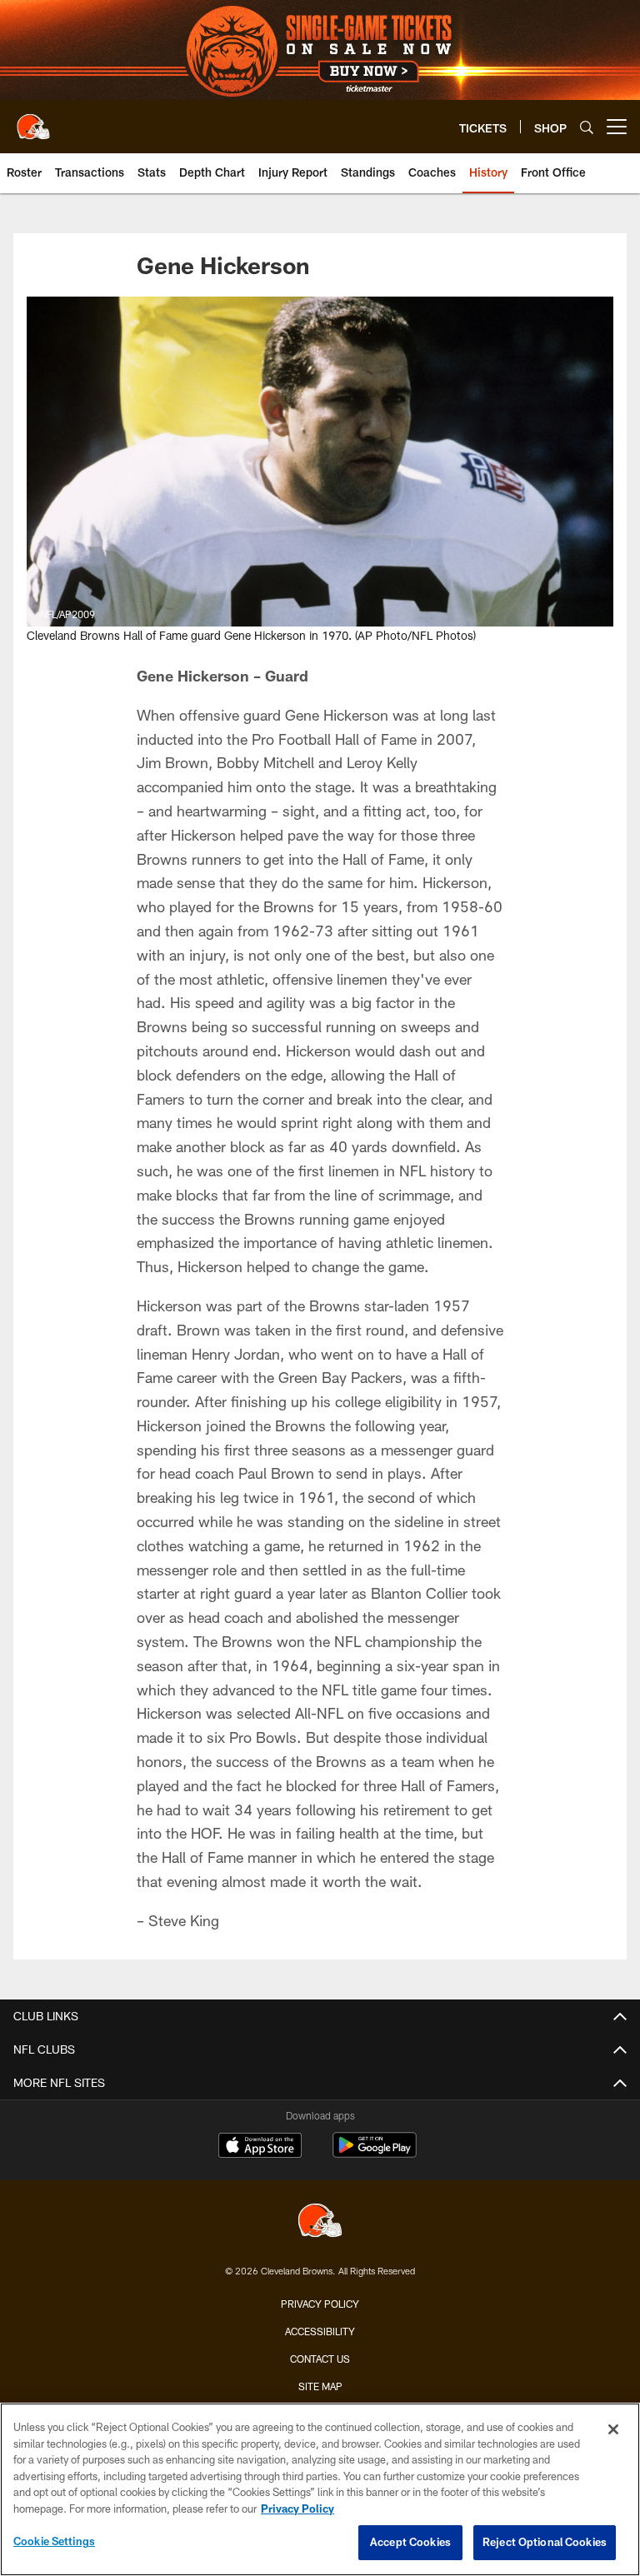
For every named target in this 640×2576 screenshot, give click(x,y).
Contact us (320, 2359)
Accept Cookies (410, 2542)
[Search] (587, 127)
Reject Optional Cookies (545, 2542)
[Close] (613, 2429)
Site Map (320, 2386)
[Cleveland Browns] (320, 2222)
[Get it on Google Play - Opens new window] (375, 2153)
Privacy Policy (320, 2304)
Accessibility (320, 2331)
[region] (320, 2489)
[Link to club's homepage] (33, 120)
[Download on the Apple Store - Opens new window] (260, 2147)
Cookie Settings (54, 2541)
